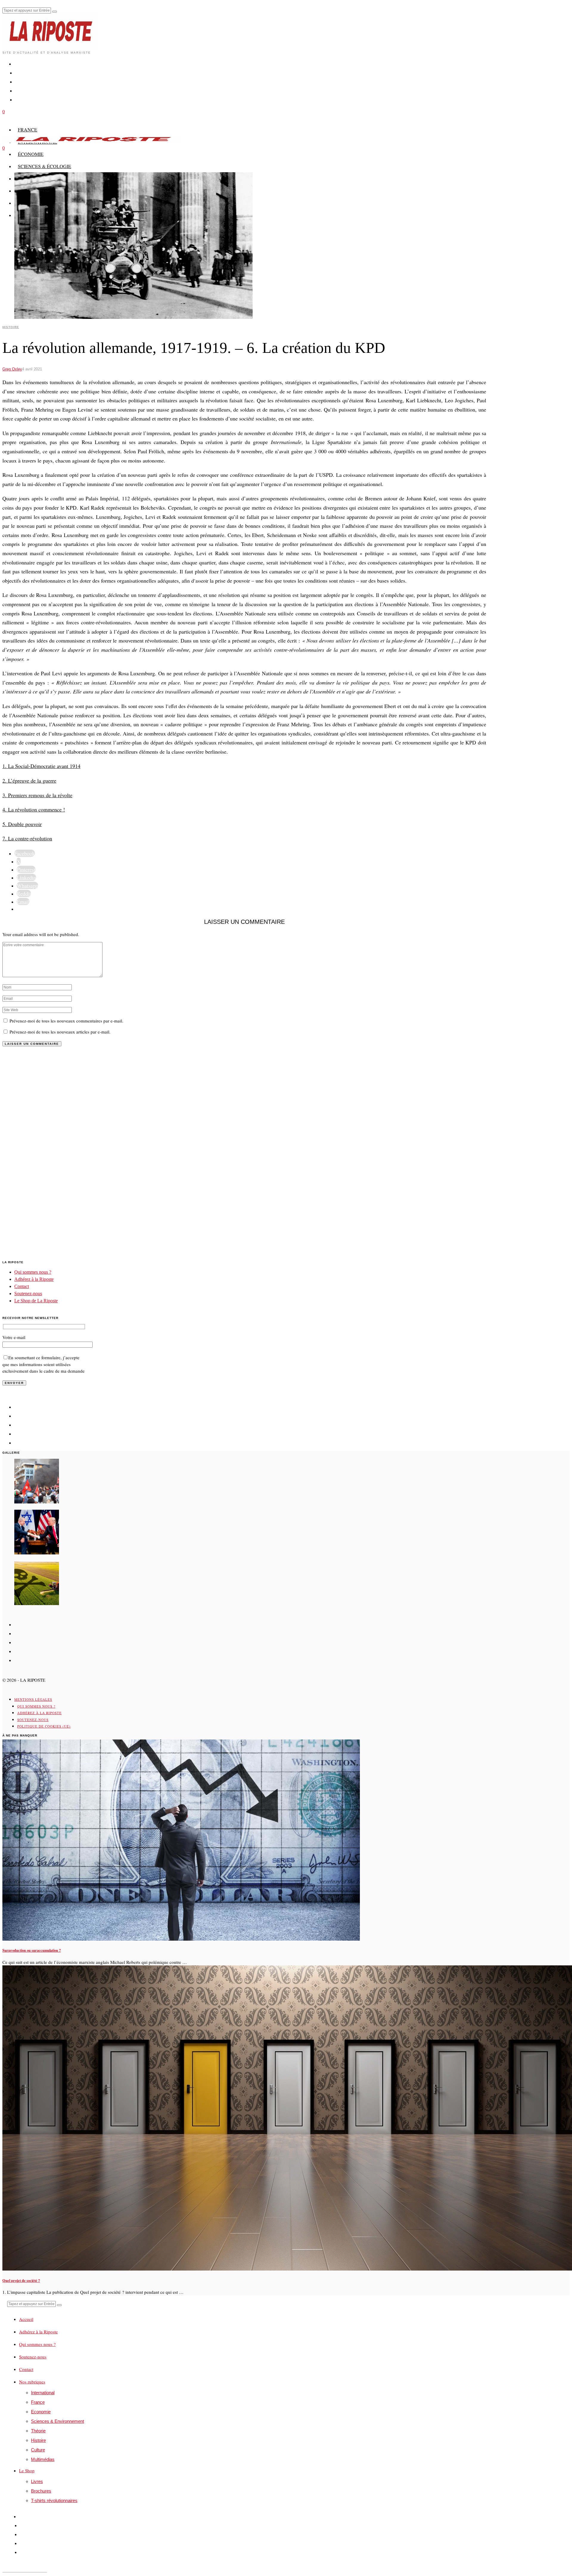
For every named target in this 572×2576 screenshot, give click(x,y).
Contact (22, 1286)
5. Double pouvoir (22, 824)
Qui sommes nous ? (33, 1272)
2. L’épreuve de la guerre (29, 780)
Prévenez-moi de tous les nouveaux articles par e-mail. (60, 1032)
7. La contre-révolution (27, 838)
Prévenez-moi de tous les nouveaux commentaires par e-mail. (66, 1021)
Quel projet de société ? (21, 2280)
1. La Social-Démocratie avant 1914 (41, 766)
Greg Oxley (12, 369)
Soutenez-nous (28, 1294)
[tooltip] (25, 853)
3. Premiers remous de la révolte (37, 795)
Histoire (11, 327)
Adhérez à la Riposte (34, 1279)
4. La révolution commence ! (34, 809)
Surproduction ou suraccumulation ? (32, 1950)
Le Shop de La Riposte (36, 1301)
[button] (55, 12)
